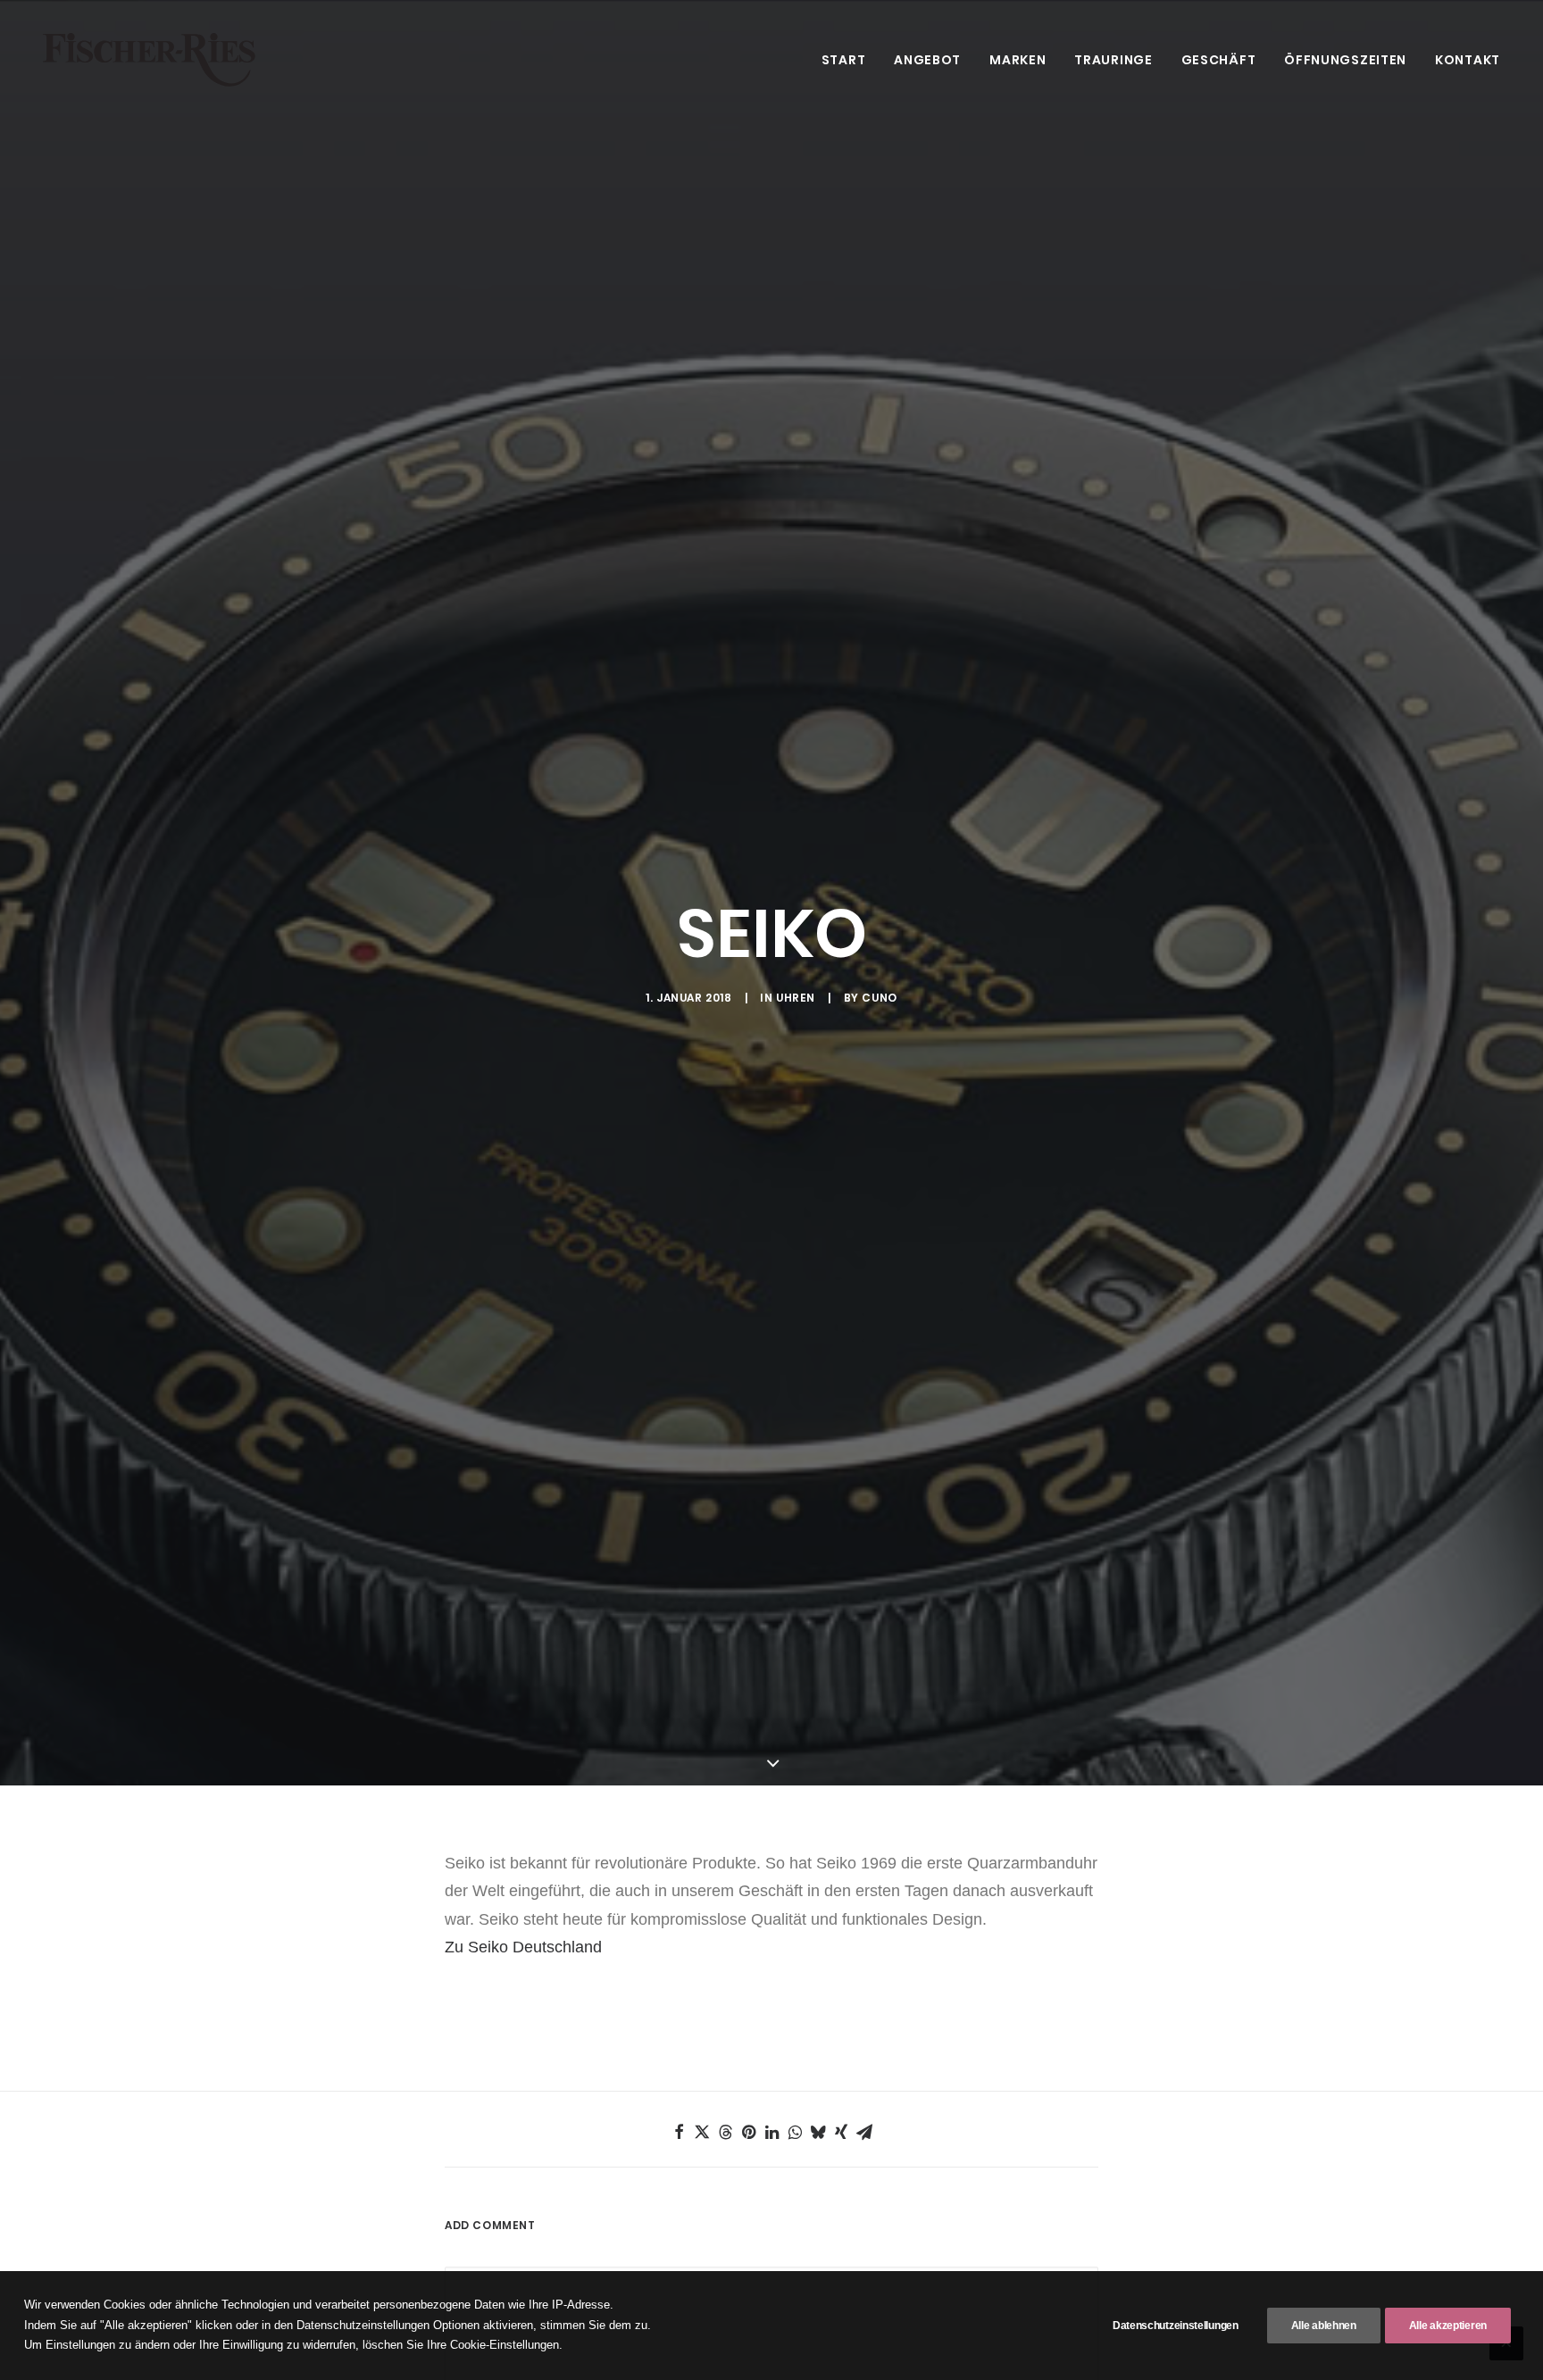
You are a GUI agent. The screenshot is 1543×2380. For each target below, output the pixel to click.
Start (844, 60)
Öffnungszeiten (1345, 60)
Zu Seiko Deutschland (523, 1947)
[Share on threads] (725, 2132)
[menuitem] (850, 60)
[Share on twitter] (702, 2132)
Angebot (927, 60)
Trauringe (1113, 60)
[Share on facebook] (679, 2132)
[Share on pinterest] (748, 2132)
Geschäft (1219, 60)
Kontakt (1468, 60)
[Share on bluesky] (818, 2132)
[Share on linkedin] (771, 2132)
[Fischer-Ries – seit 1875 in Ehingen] (149, 60)
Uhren (796, 998)
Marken (1018, 60)
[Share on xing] (841, 2132)
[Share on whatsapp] (795, 2132)
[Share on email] (864, 2132)
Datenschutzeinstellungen (1176, 2326)
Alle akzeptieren (1448, 2326)
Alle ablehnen (1324, 2326)
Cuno (879, 998)
